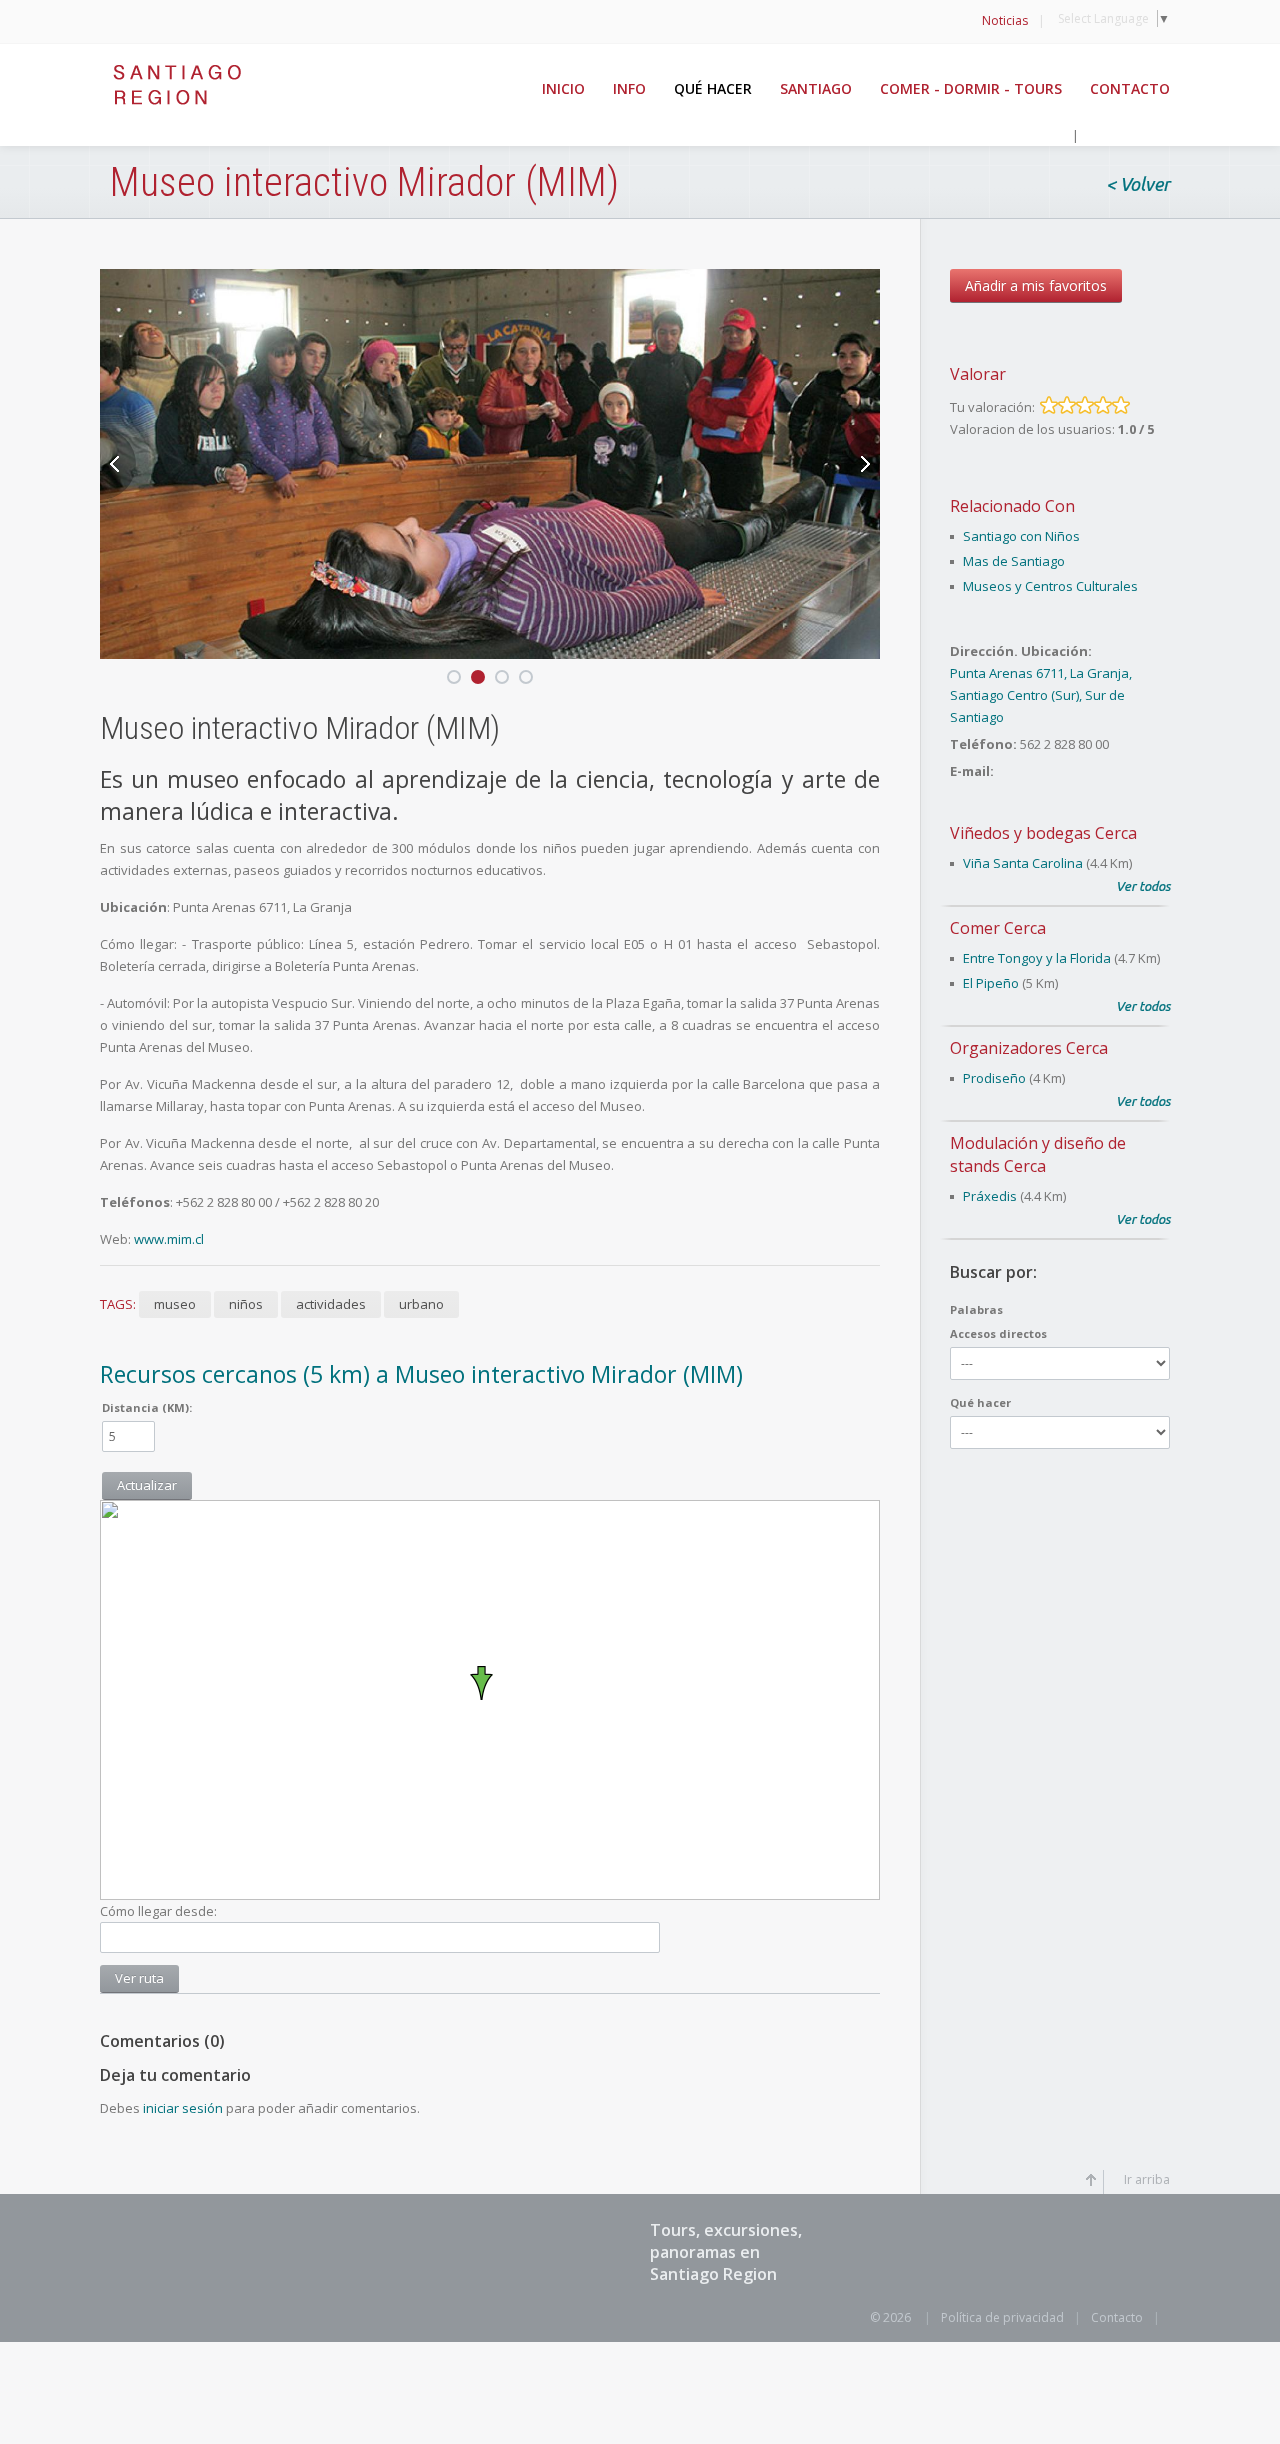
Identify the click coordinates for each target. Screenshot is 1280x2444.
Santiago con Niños (1021, 536)
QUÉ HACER (713, 88)
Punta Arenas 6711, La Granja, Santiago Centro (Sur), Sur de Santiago (1041, 695)
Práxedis (990, 1196)
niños (246, 1304)
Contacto (1117, 2317)
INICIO (563, 88)
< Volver (1138, 185)
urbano (421, 1304)
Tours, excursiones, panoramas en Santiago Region (726, 2252)
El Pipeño (991, 983)
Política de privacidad (1002, 2317)
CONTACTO (1130, 88)
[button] (489, 1683)
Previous (118, 464)
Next (862, 464)
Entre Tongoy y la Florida (1037, 958)
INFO (629, 88)
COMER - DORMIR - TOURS (971, 88)
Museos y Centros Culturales (1050, 586)
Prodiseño (994, 1078)
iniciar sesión (183, 2108)
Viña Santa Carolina (1023, 863)
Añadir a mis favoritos (1036, 285)
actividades (331, 1304)
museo (175, 1304)
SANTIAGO (816, 88)
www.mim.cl (167, 1239)
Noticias (1005, 20)
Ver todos (1143, 886)
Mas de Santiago (1014, 561)
